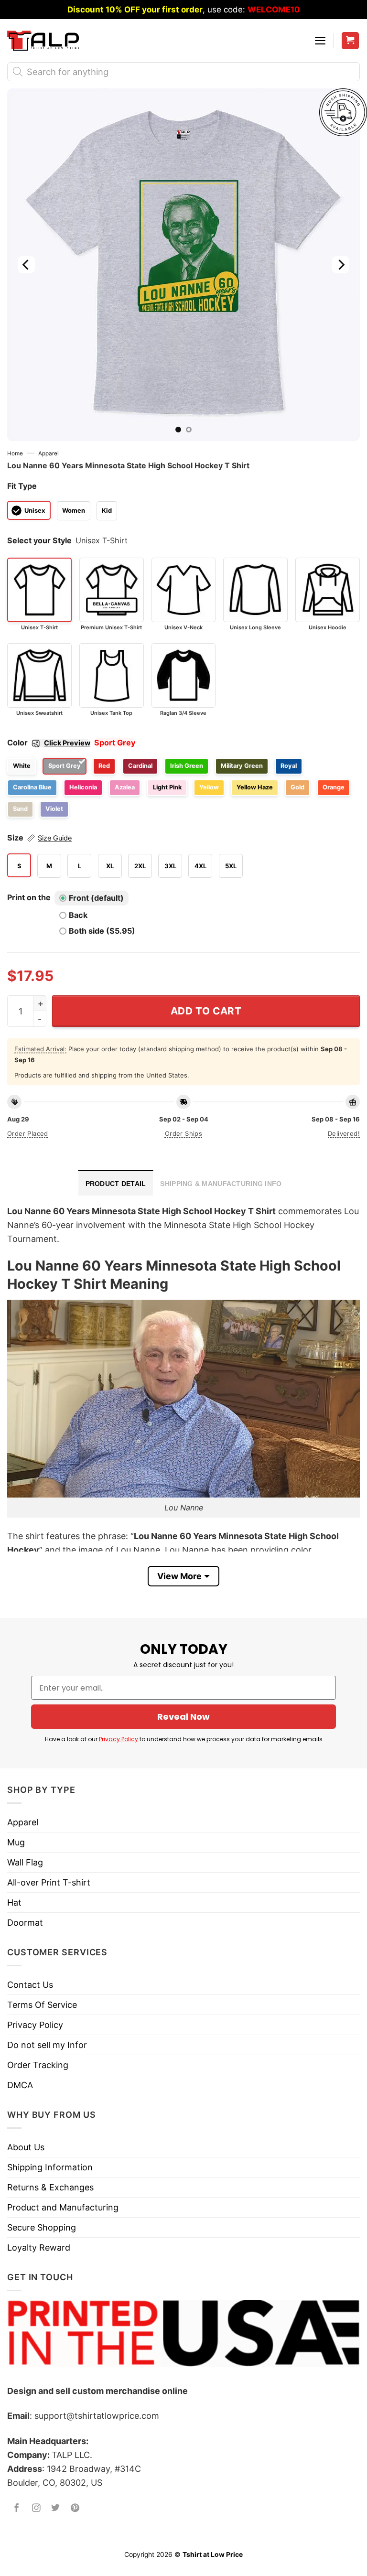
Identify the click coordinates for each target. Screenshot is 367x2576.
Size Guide (55, 838)
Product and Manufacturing (63, 2207)
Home (15, 453)
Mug (16, 1842)
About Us (26, 2147)
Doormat (25, 1923)
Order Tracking (38, 2065)
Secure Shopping (42, 2227)
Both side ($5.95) (102, 931)
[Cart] (351, 41)
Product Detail (116, 1184)
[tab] (116, 1183)
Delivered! (344, 1133)
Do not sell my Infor (47, 2045)
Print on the (29, 897)
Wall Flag (25, 1862)
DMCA (20, 2085)
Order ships (183, 1133)
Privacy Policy (119, 1739)
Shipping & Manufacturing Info (221, 1184)
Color (49, 743)
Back (78, 915)
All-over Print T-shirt (49, 1882)
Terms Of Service (42, 2005)
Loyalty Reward (39, 2247)
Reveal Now (183, 1717)
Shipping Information (50, 2167)
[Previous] (26, 265)
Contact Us (30, 1985)
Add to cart (206, 1011)
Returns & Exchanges (50, 2187)
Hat (14, 1902)
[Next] (341, 265)
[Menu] (320, 41)
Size (39, 838)
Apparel (49, 453)
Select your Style (39, 540)
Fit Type (22, 486)
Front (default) (96, 898)
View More (179, 1576)
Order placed (28, 1133)
